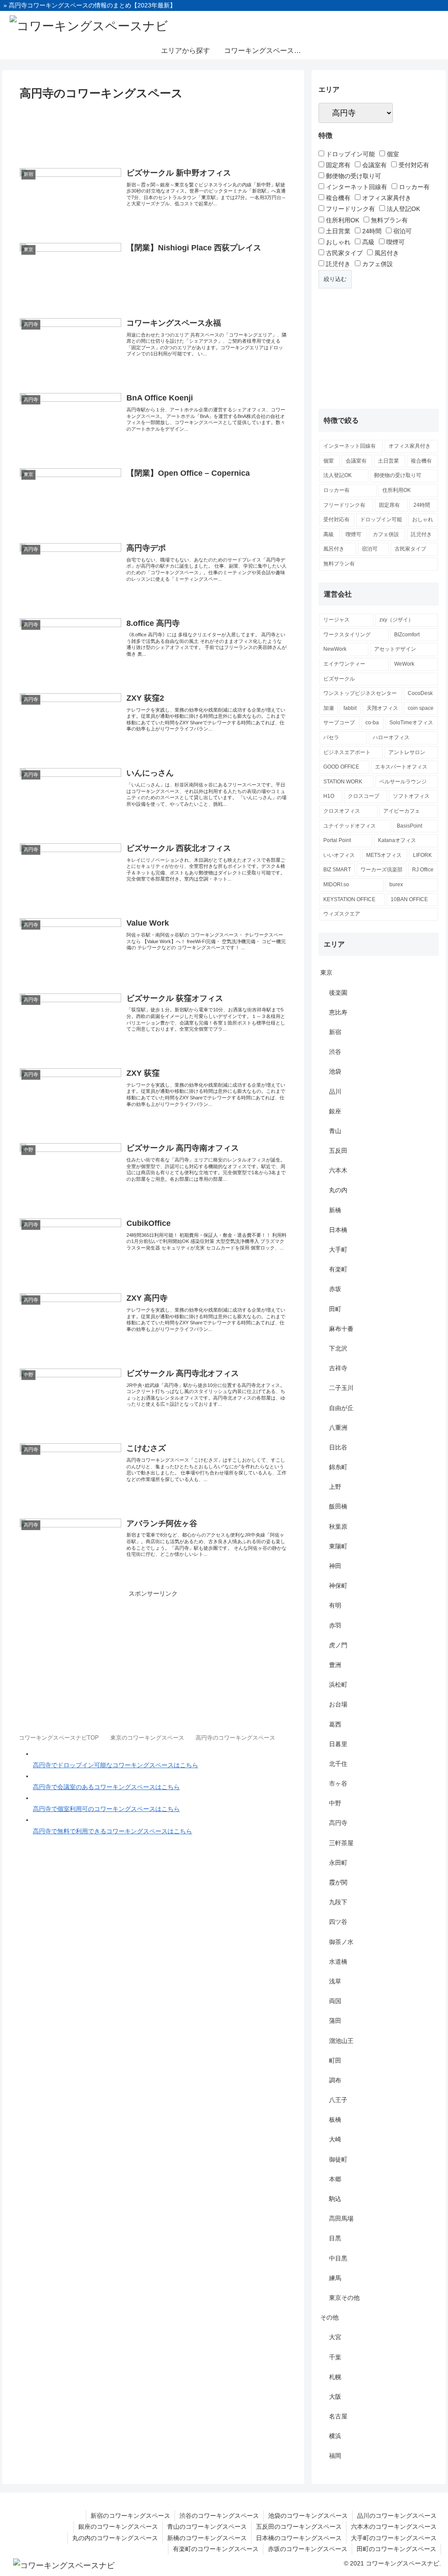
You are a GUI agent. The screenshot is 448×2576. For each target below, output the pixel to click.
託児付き (337, 264)
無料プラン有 (388, 220)
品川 (335, 1091)
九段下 (338, 1902)
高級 (367, 242)
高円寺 (338, 1823)
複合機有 (337, 198)
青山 (335, 1131)
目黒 (335, 2238)
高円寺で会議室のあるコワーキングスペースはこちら (106, 1787)
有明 (335, 1605)
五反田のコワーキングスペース (299, 2527)
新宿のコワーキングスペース (130, 2516)
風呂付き (386, 253)
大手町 (338, 1249)
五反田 (338, 1151)
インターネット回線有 (356, 187)
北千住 (338, 1764)
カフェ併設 (377, 264)
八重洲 (338, 1428)
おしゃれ (337, 242)
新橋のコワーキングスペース (207, 2538)
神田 (335, 1566)
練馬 (335, 2278)
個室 (392, 154)
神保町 (338, 1586)
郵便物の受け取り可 (353, 176)
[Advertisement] (153, 130)
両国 (335, 2001)
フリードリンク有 (350, 209)
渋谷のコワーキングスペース (219, 2516)
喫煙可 (395, 242)
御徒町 (338, 2159)
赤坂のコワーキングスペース (308, 2549)
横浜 (335, 2436)
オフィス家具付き (386, 198)
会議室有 (374, 165)
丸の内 (338, 1190)
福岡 (335, 2456)
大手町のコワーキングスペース (394, 2538)
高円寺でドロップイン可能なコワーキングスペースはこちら (115, 1765)
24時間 (371, 231)
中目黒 (338, 2258)
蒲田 (335, 2021)
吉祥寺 (338, 1368)
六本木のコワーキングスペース (394, 2527)
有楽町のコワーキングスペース (216, 2549)
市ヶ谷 (338, 1783)
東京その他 (344, 2298)
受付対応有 (413, 165)
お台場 (338, 1704)
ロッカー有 (413, 187)
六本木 (338, 1170)
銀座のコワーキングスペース (118, 2527)
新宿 (335, 1032)
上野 (335, 1487)
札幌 (335, 2377)
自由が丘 (341, 1408)
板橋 (335, 2120)
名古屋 (338, 2416)
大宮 (335, 2337)
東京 (326, 972)
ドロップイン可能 (350, 154)
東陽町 (338, 1546)
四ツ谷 (338, 1922)
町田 (335, 2060)
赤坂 (335, 1289)
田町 (335, 1309)
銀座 (335, 1111)
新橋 (335, 1210)
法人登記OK (402, 209)
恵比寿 (338, 1012)
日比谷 (338, 1447)
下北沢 (338, 1348)
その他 (329, 2317)
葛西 (335, 1724)
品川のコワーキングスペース (397, 2516)
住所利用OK (342, 220)
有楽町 (338, 1269)
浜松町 (338, 1685)
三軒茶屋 (341, 1843)
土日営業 (337, 231)
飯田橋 (338, 1506)
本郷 (335, 2179)
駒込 (335, 2199)
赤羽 (335, 1625)
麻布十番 (341, 1329)
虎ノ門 (338, 1645)
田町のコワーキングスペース (396, 2549)
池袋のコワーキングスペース (308, 2516)
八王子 (338, 2100)
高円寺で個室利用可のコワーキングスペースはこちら (106, 1809)
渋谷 (335, 1052)
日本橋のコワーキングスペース (299, 2538)
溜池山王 (341, 2041)
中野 (335, 1803)
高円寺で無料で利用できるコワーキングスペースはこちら (112, 1831)
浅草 (335, 1981)
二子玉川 (341, 1388)
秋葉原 (338, 1527)
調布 (335, 2080)
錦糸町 (338, 1467)
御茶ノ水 (341, 1942)
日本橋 (338, 1230)
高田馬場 (341, 2218)
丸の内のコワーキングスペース (115, 2538)
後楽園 (338, 993)
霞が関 (338, 1882)
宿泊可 (402, 231)
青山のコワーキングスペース (207, 2527)
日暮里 (338, 1744)
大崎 (335, 2139)
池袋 (335, 1071)
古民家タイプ (343, 253)
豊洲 (335, 1665)
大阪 (335, 2397)
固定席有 (337, 165)
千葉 (335, 2357)
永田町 (338, 1863)
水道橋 (338, 1962)
